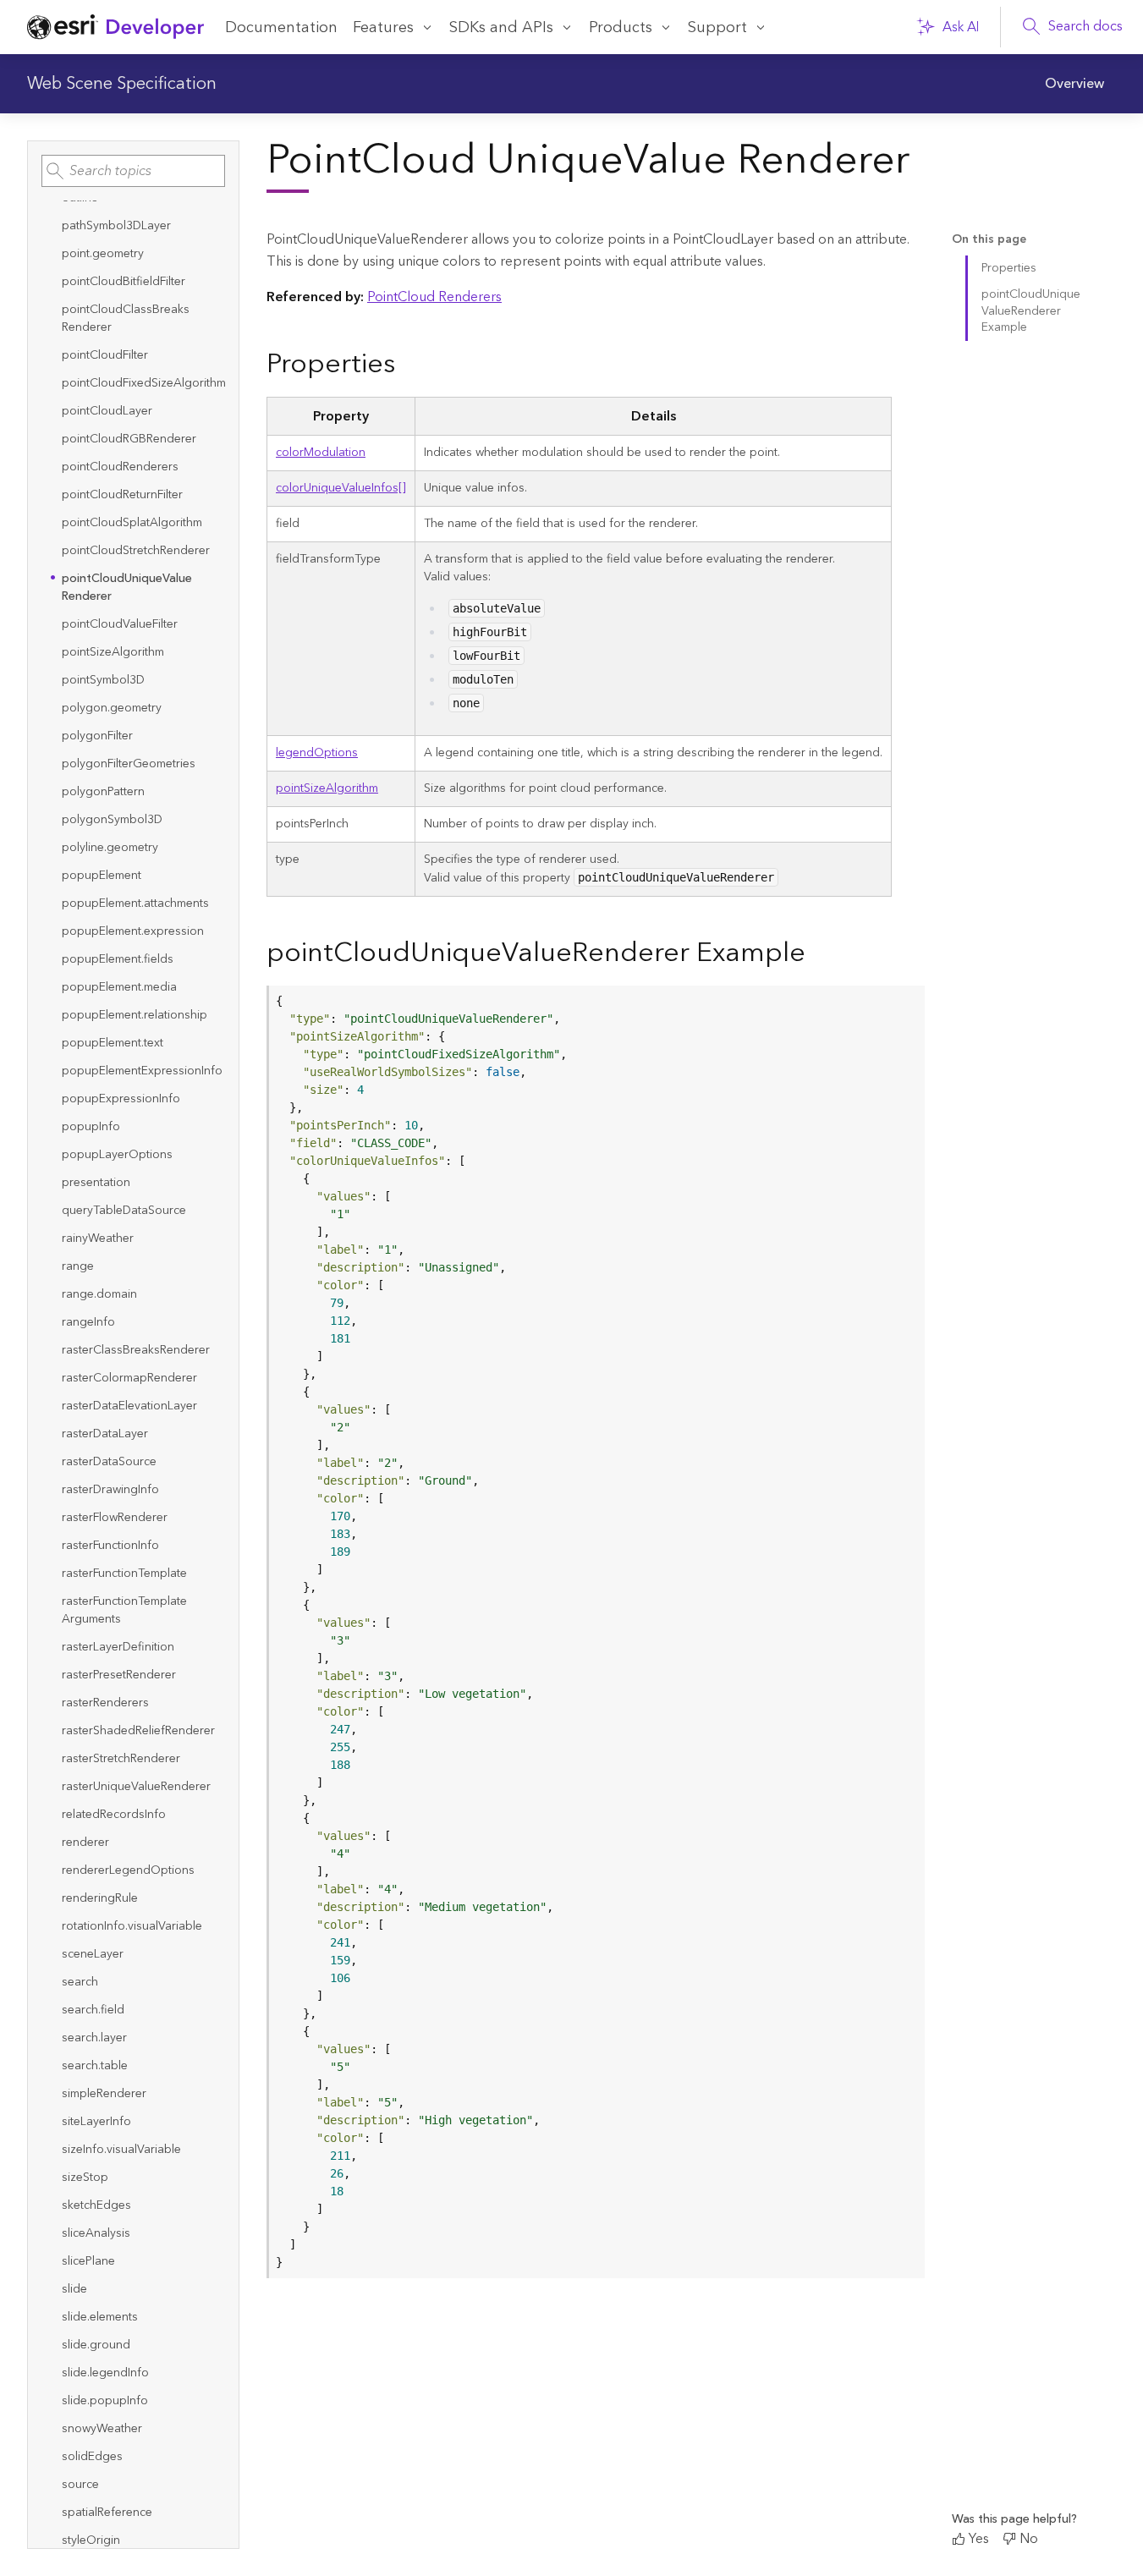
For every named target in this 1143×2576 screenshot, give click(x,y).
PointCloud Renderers (434, 297)
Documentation (281, 27)
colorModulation (321, 453)
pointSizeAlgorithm (327, 788)
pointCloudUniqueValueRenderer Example (1031, 311)
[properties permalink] (409, 365)
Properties (1009, 268)
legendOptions (317, 753)
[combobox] (133, 171)
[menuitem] (1075, 84)
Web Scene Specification (122, 84)
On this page (989, 240)
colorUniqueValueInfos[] (341, 488)
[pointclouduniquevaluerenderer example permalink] (819, 954)
